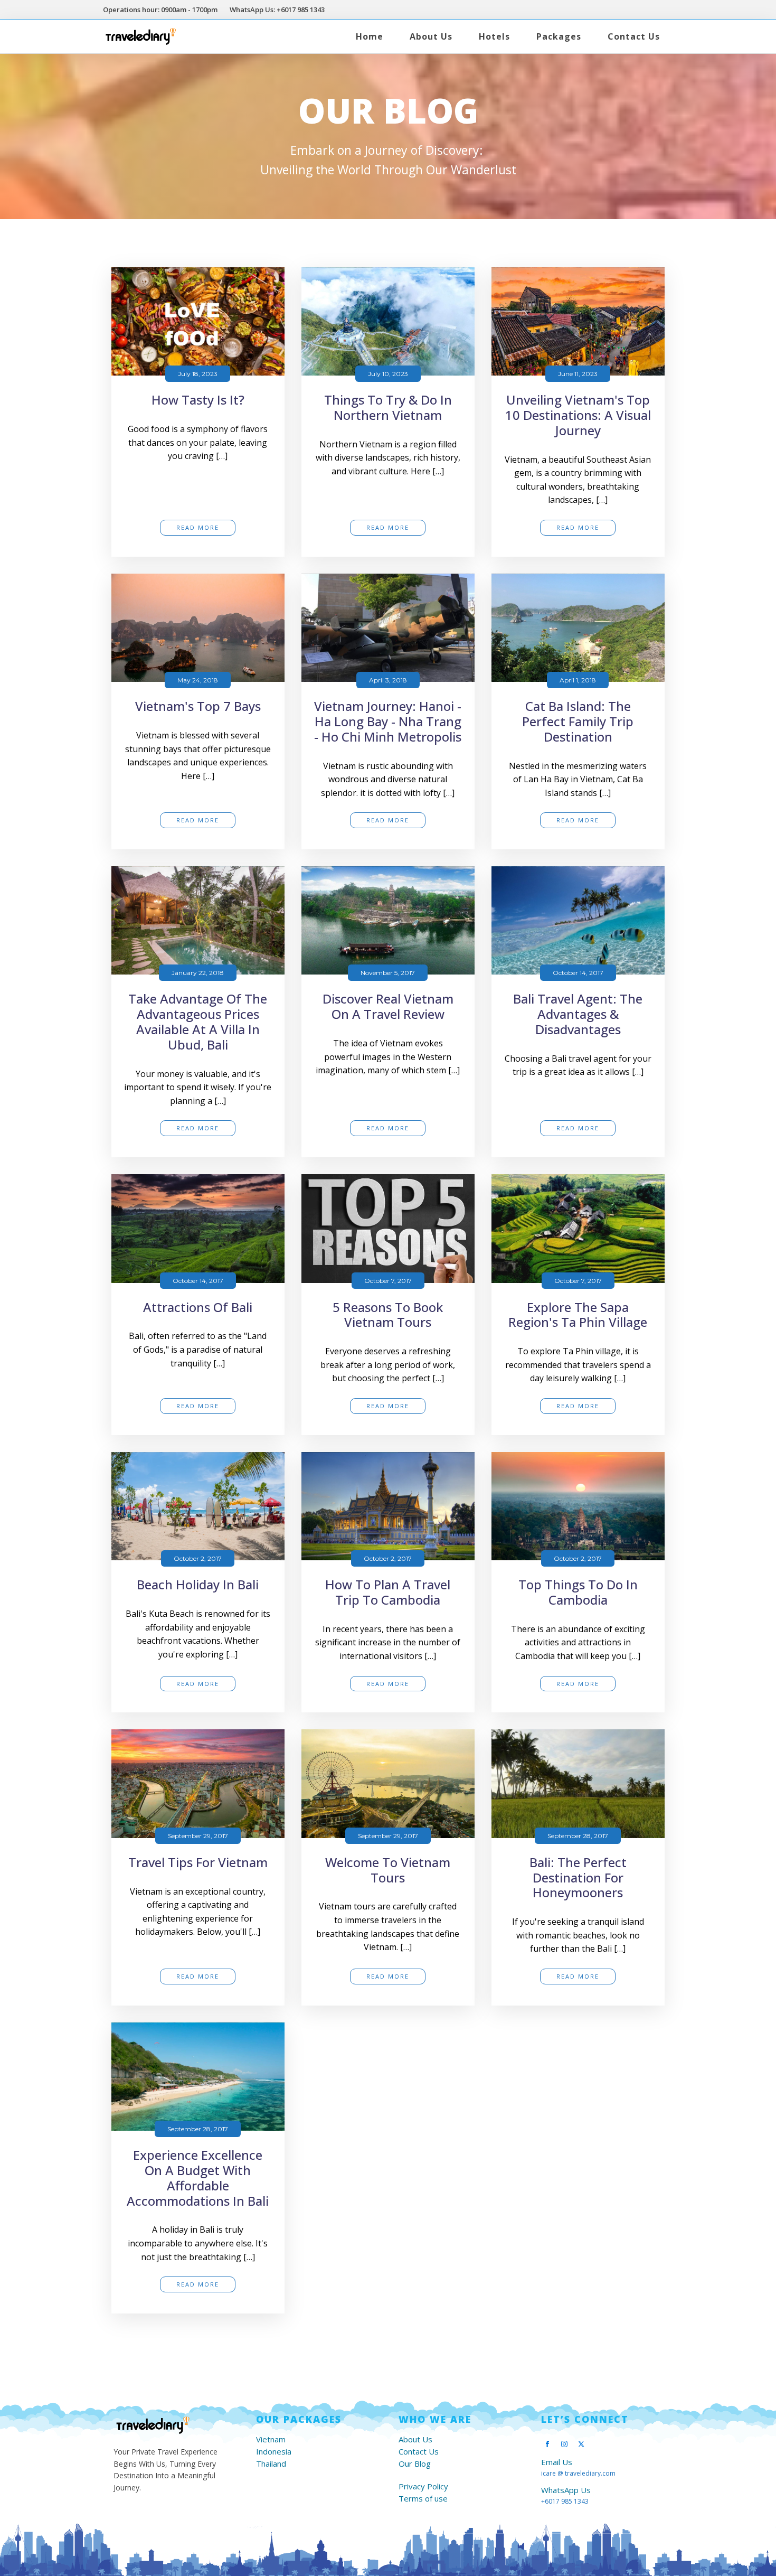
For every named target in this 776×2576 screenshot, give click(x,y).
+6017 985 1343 (565, 2501)
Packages (559, 36)
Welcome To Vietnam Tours (388, 1870)
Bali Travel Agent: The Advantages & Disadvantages (578, 1014)
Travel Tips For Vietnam (198, 1863)
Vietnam (271, 2439)
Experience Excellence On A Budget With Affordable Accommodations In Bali (198, 2178)
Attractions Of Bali (198, 1308)
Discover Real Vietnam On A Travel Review (388, 1007)
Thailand (271, 2464)
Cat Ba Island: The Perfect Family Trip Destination (578, 722)
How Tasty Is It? (198, 400)
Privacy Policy (423, 2486)
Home (370, 36)
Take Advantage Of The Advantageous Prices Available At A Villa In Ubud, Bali (198, 1022)
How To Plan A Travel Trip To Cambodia (388, 1593)
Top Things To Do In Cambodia (578, 1593)
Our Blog (415, 2464)
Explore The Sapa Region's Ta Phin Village (578, 1315)
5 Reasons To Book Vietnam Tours (388, 1315)
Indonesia (274, 2452)
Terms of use (423, 2499)
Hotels (494, 36)
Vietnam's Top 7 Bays (198, 706)
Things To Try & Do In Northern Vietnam (388, 408)
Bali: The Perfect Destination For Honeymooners (578, 1878)
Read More (198, 527)
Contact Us (634, 36)
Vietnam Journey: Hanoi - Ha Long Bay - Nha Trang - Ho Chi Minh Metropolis (388, 722)
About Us (431, 36)
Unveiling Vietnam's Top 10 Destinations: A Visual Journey (578, 415)
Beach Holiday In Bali (198, 1585)
